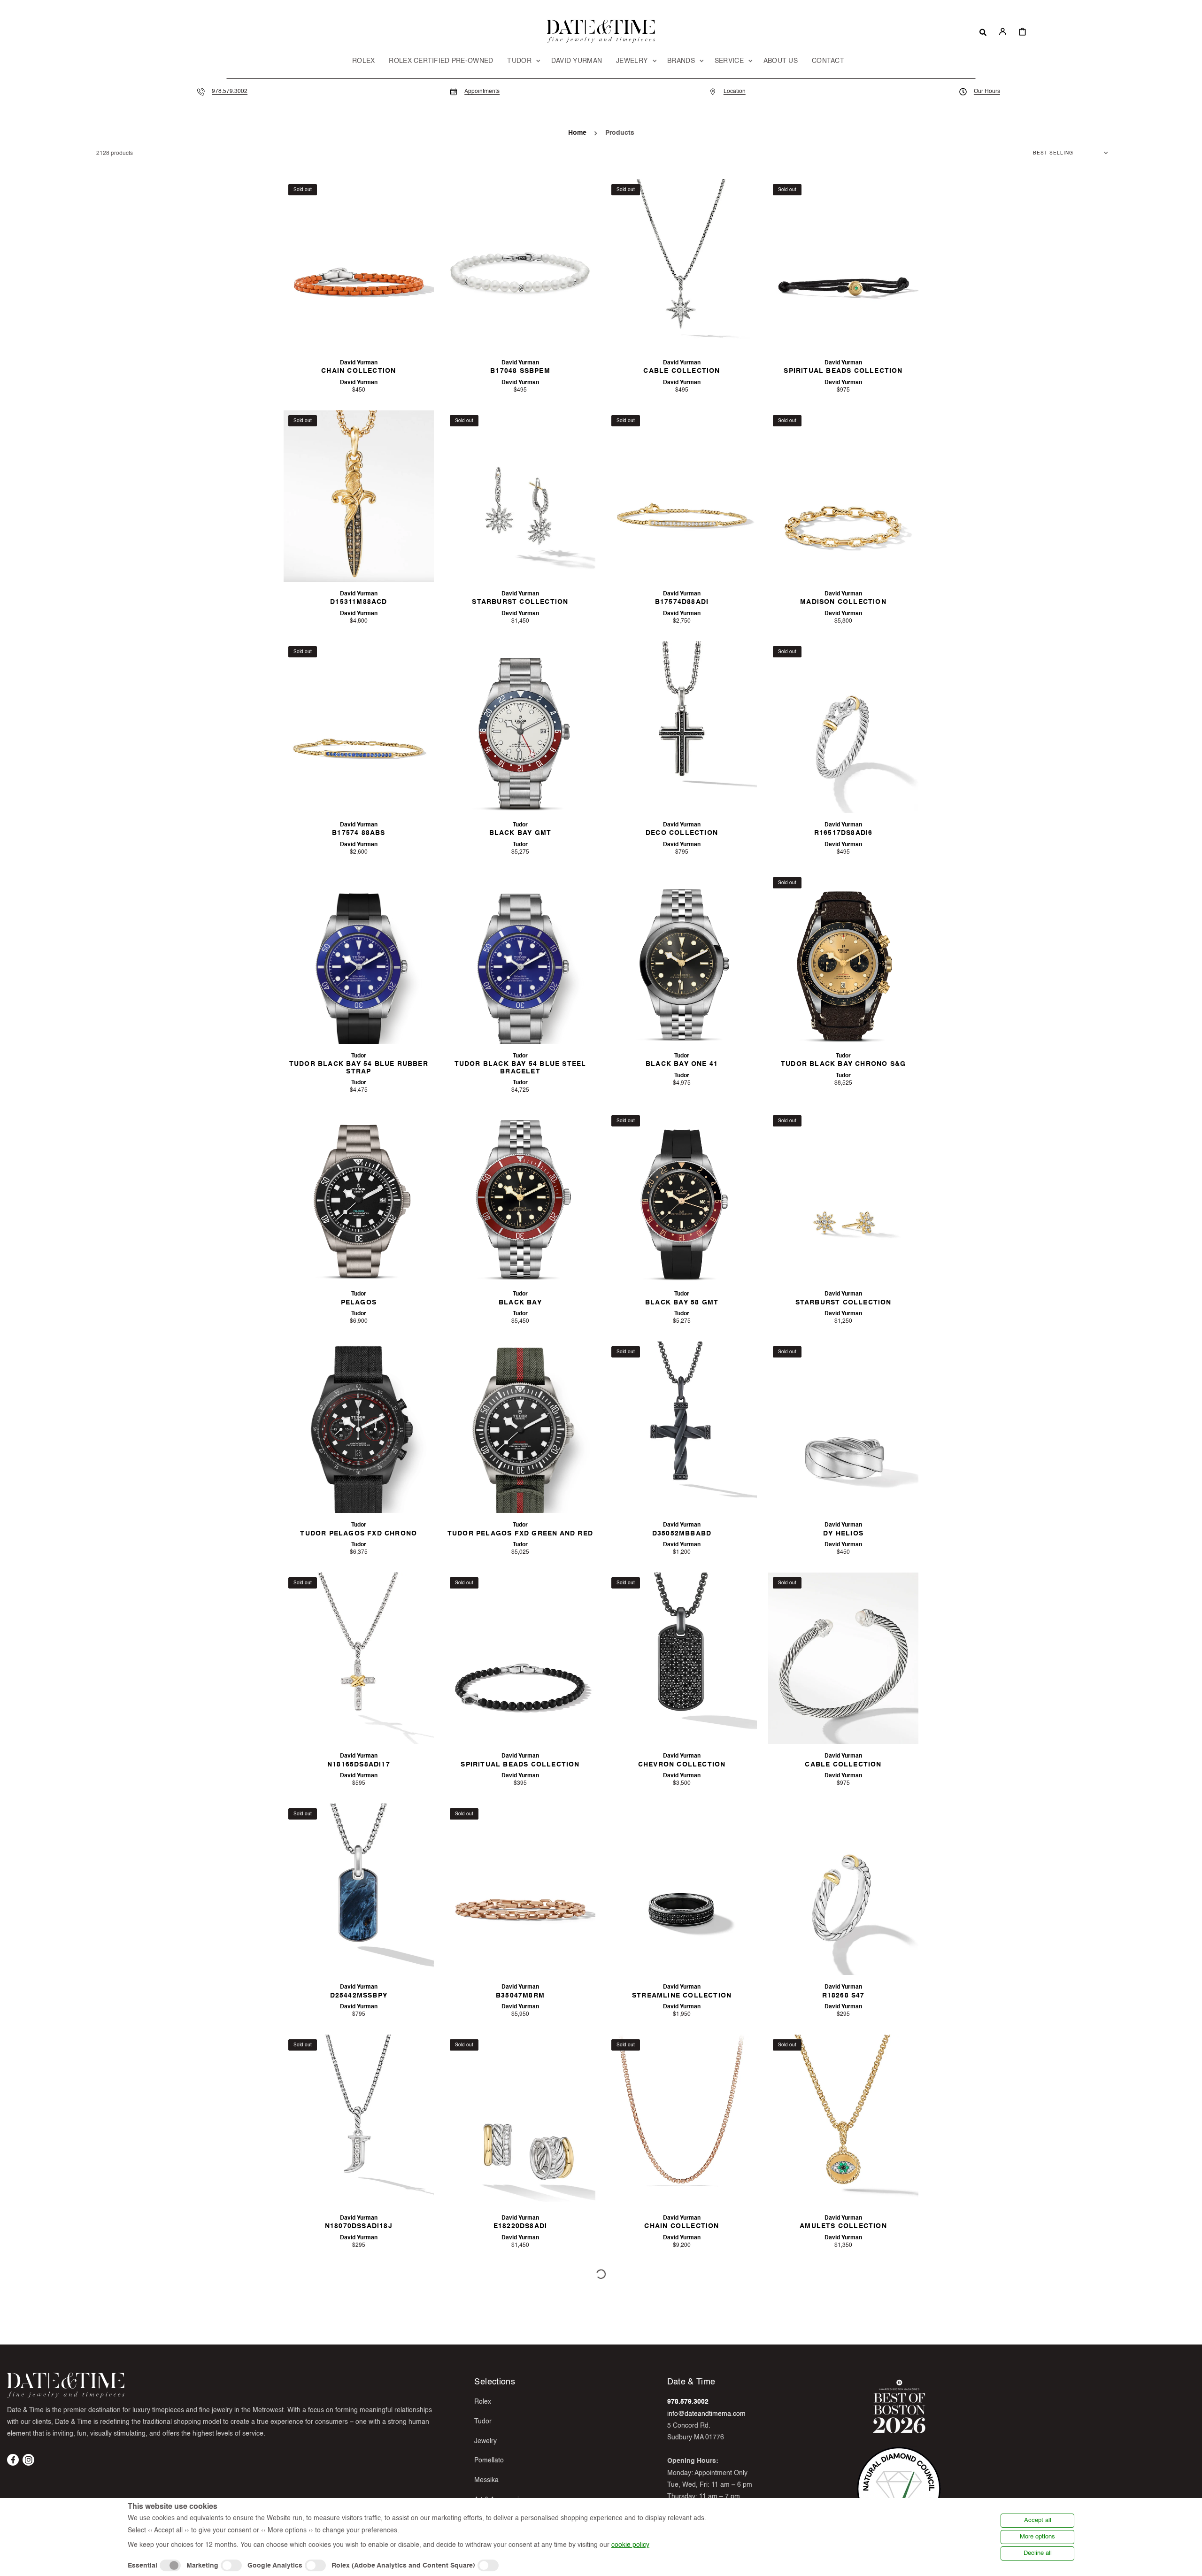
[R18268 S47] (843, 1890)
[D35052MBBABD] (682, 1427)
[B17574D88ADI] (682, 496)
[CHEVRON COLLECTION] (682, 1658)
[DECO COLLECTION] (682, 727)
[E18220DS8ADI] (520, 2121)
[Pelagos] (359, 1196)
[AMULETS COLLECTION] (843, 2121)
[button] (983, 31)
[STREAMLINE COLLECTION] (682, 1890)
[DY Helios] (843, 1427)
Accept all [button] (1038, 2520)
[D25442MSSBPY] (359, 1890)
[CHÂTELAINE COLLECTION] (843, 2352)
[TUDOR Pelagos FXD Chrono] (359, 1427)
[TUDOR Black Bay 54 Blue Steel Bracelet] (520, 958)
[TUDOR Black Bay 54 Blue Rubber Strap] (359, 958)
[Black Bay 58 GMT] (682, 1196)
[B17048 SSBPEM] (520, 265)
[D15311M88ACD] (359, 496)
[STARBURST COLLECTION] (520, 496)
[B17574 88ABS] (359, 727)
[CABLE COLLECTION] (682, 265)
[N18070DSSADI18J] (359, 2121)
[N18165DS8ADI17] (359, 1658)
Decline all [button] (1038, 2553)
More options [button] (1037, 2537)
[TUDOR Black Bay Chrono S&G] (843, 958)
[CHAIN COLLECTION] (359, 265)
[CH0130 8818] (359, 2352)
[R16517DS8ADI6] (843, 727)
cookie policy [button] (630, 2545)
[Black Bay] (520, 1196)
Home (577, 133)
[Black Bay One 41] (682, 958)
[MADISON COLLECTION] (843, 496)
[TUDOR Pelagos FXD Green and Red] (520, 1427)
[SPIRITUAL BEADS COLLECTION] (843, 265)
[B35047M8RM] (520, 1890)
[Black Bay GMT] (520, 727)
